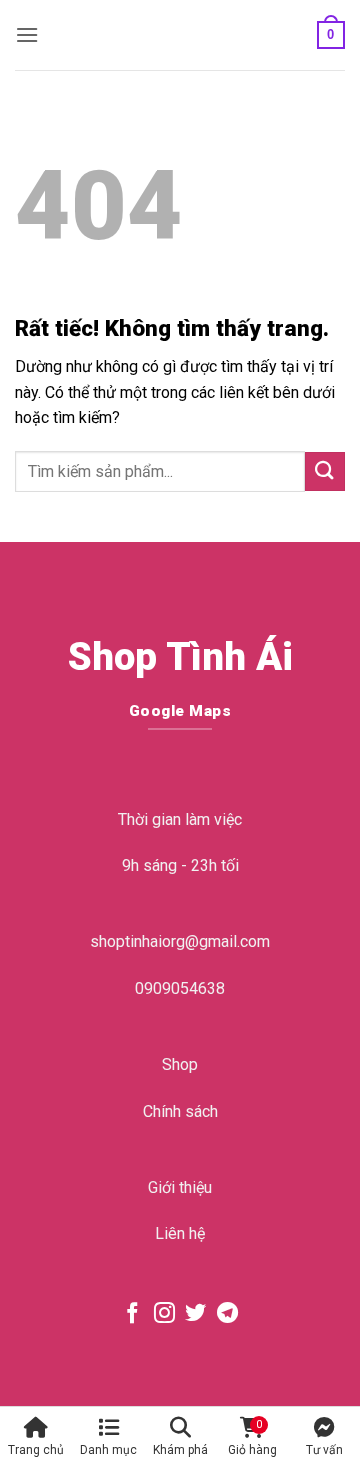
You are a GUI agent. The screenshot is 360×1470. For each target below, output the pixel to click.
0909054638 (180, 988)
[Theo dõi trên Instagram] (164, 1314)
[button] (27, 34)
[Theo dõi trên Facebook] (132, 1314)
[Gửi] (325, 471)
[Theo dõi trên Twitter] (195, 1314)
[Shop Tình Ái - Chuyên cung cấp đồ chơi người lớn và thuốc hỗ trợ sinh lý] (178, 35)
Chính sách (180, 1111)
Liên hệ (180, 1233)
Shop (180, 1064)
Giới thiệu (180, 1187)
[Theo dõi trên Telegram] (227, 1314)
